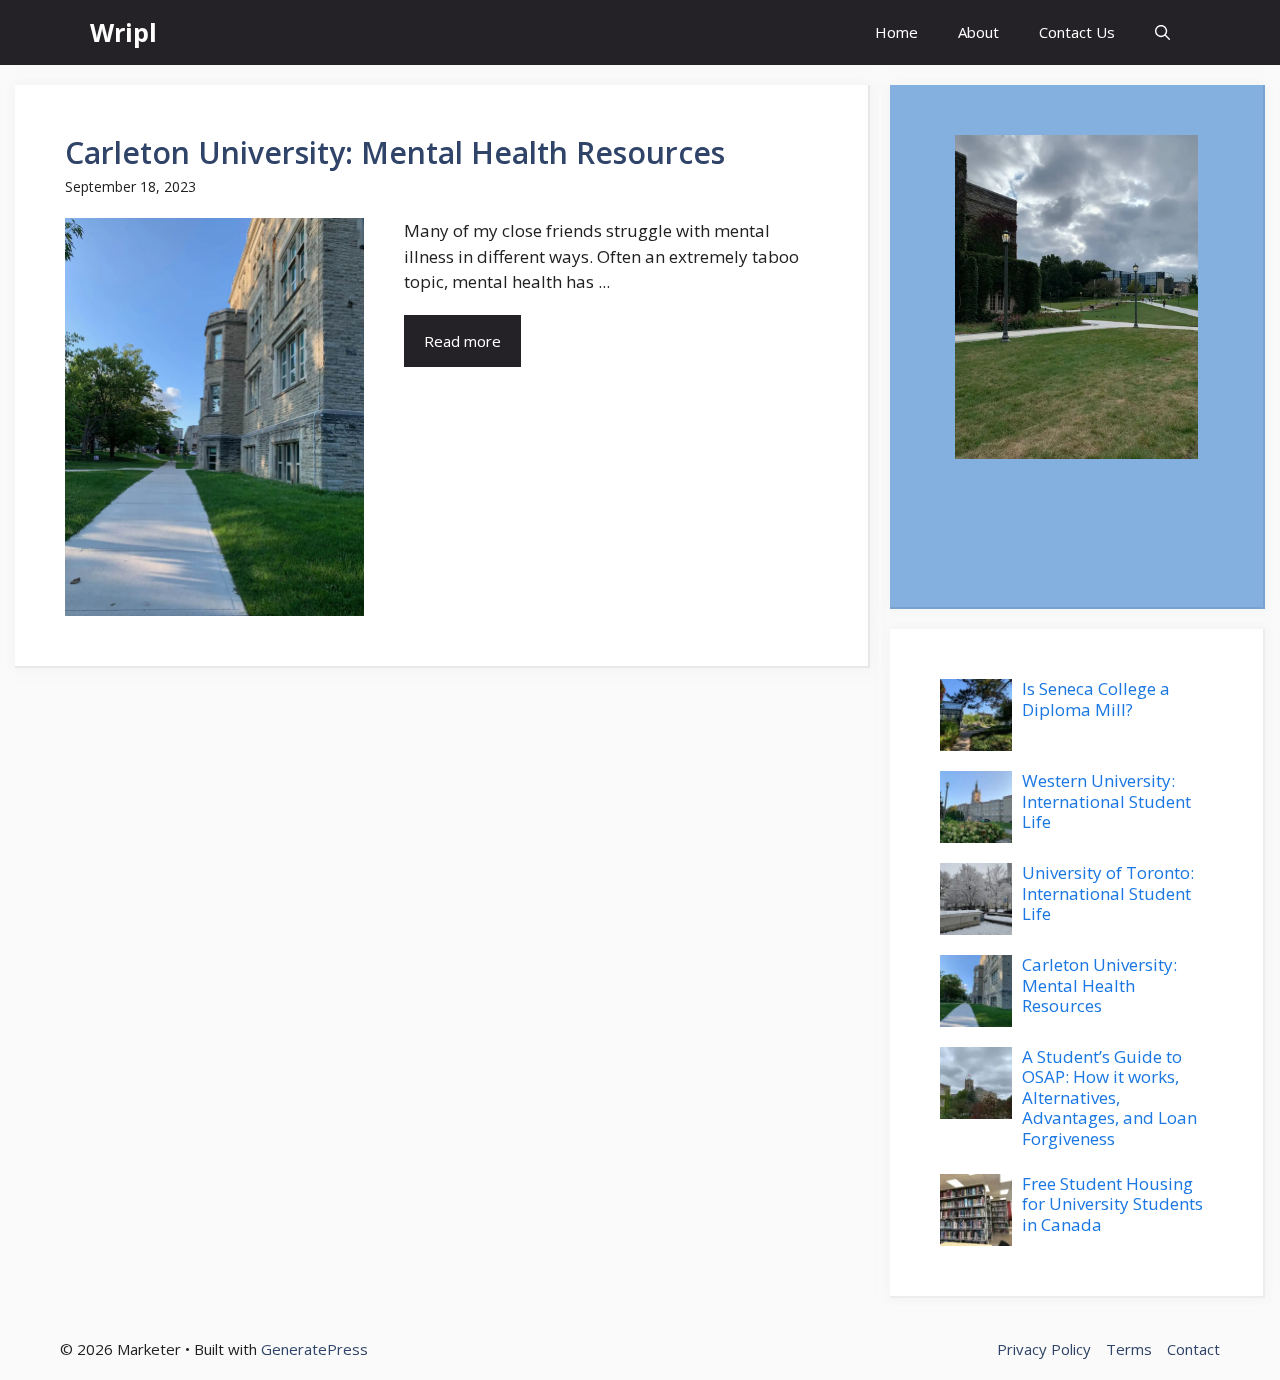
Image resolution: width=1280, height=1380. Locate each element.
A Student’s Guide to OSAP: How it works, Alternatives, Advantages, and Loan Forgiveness (1109, 1097)
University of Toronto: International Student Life (1108, 893)
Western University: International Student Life (1106, 801)
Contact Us (1077, 32)
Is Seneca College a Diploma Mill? (1096, 698)
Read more (462, 341)
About (978, 32)
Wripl (123, 32)
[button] (1162, 32)
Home (896, 32)
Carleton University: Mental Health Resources (395, 152)
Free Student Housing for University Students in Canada (1112, 1204)
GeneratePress (314, 1349)
